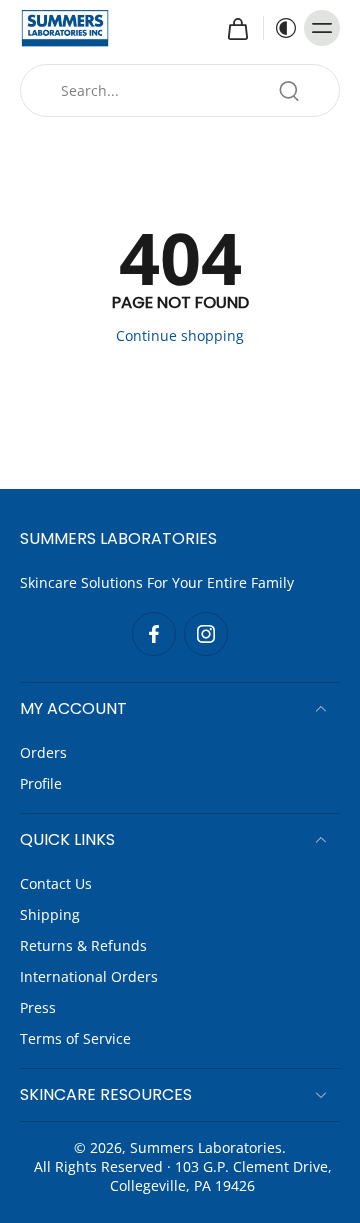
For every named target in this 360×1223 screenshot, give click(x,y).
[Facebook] (154, 634)
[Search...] (289, 91)
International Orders (89, 976)
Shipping (50, 914)
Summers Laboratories (206, 1147)
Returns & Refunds (83, 945)
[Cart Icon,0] (237, 28)
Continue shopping (180, 335)
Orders (43, 752)
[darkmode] (281, 28)
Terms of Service (75, 1038)
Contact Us (56, 883)
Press (38, 1007)
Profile (41, 783)
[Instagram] (206, 634)
